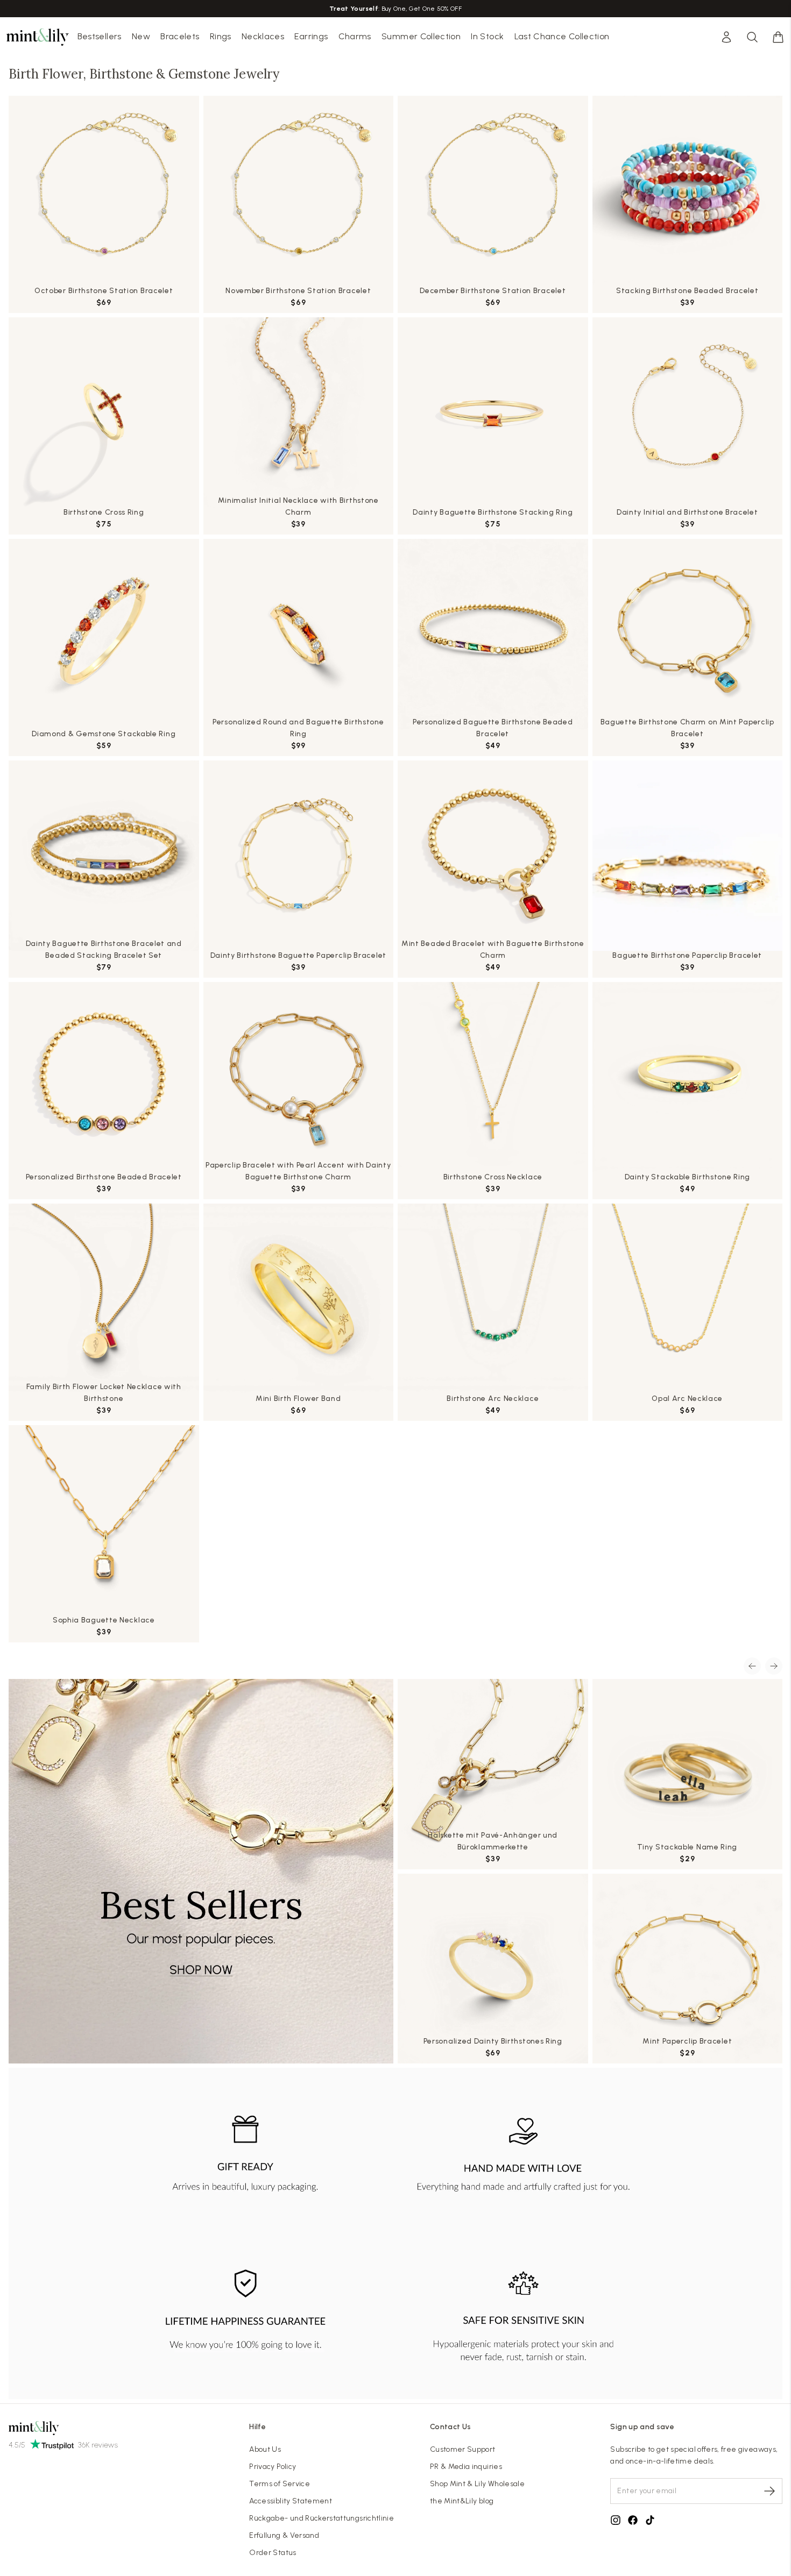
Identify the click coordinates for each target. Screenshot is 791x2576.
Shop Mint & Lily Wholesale (477, 2484)
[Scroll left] (752, 1666)
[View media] (201, 1871)
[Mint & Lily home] (38, 37)
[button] (778, 37)
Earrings (311, 36)
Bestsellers (100, 36)
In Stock (487, 36)
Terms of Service (280, 2484)
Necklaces (263, 36)
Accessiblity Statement (291, 2501)
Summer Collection (421, 36)
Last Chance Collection (562, 36)
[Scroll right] (774, 1666)
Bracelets (180, 36)
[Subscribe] (769, 2491)
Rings (221, 36)
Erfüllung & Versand (284, 2535)
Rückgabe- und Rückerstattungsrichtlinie (322, 2518)
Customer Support (463, 2449)
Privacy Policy (273, 2467)
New (141, 36)
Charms (355, 36)
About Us (265, 2449)
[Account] (726, 37)
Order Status (273, 2553)
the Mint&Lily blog (462, 2501)
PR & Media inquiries (466, 2467)
